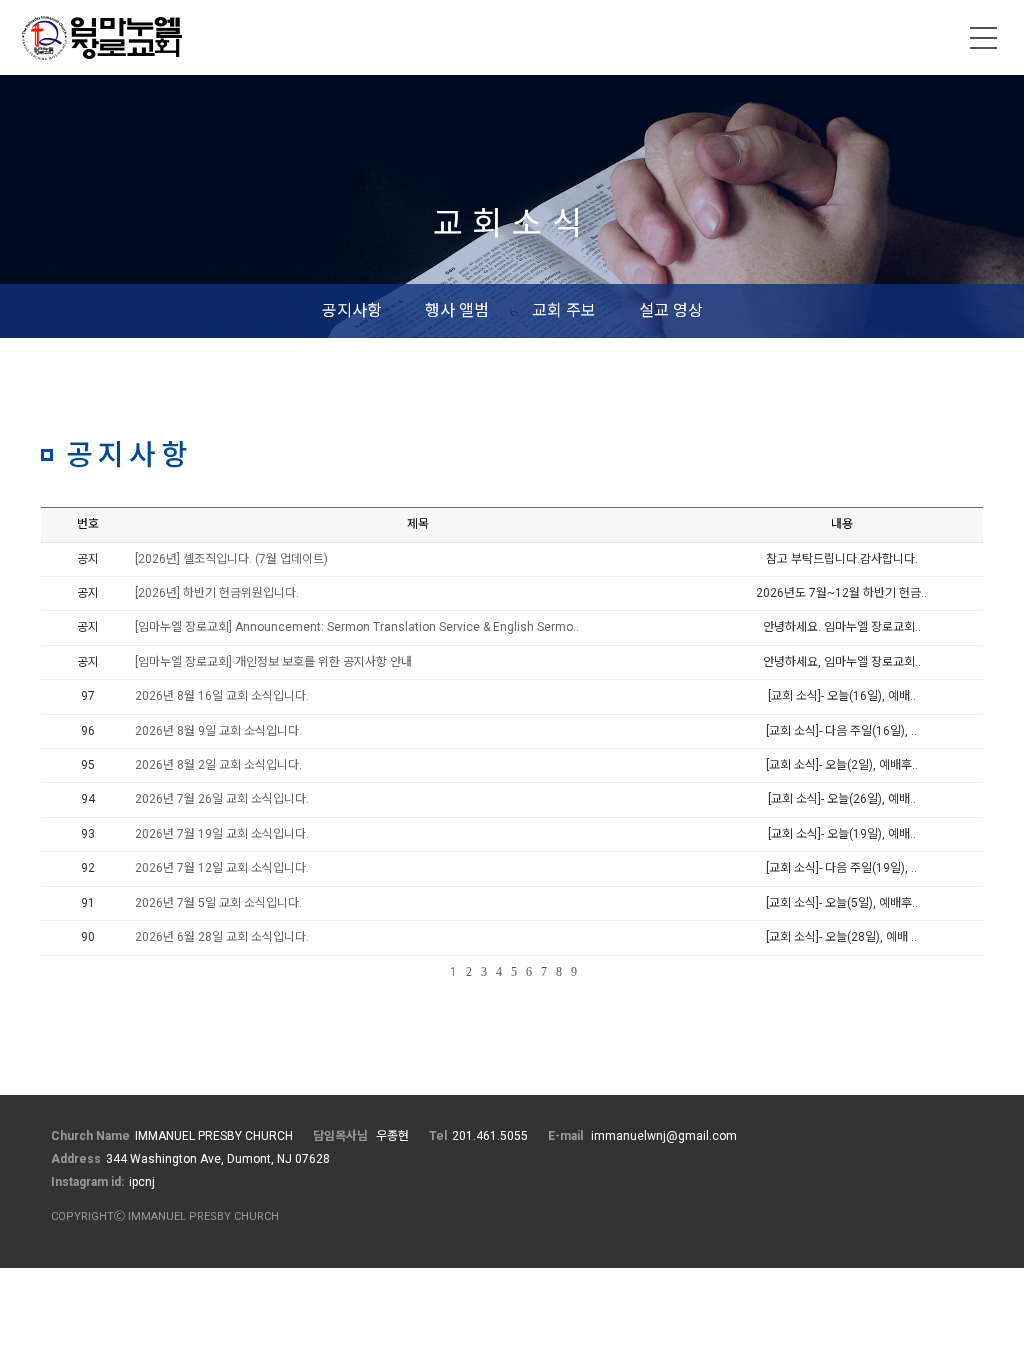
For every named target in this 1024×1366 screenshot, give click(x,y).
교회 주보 (564, 310)
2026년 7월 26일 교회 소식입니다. (222, 799)
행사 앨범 (457, 310)
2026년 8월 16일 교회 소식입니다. (222, 696)
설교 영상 (671, 310)
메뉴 (984, 38)
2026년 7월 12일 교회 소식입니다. (222, 868)
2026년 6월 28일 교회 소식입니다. (222, 937)
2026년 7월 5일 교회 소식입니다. (218, 903)
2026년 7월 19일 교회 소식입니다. (222, 834)
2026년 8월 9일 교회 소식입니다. (218, 731)
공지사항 (352, 310)
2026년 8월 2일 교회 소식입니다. (218, 765)
